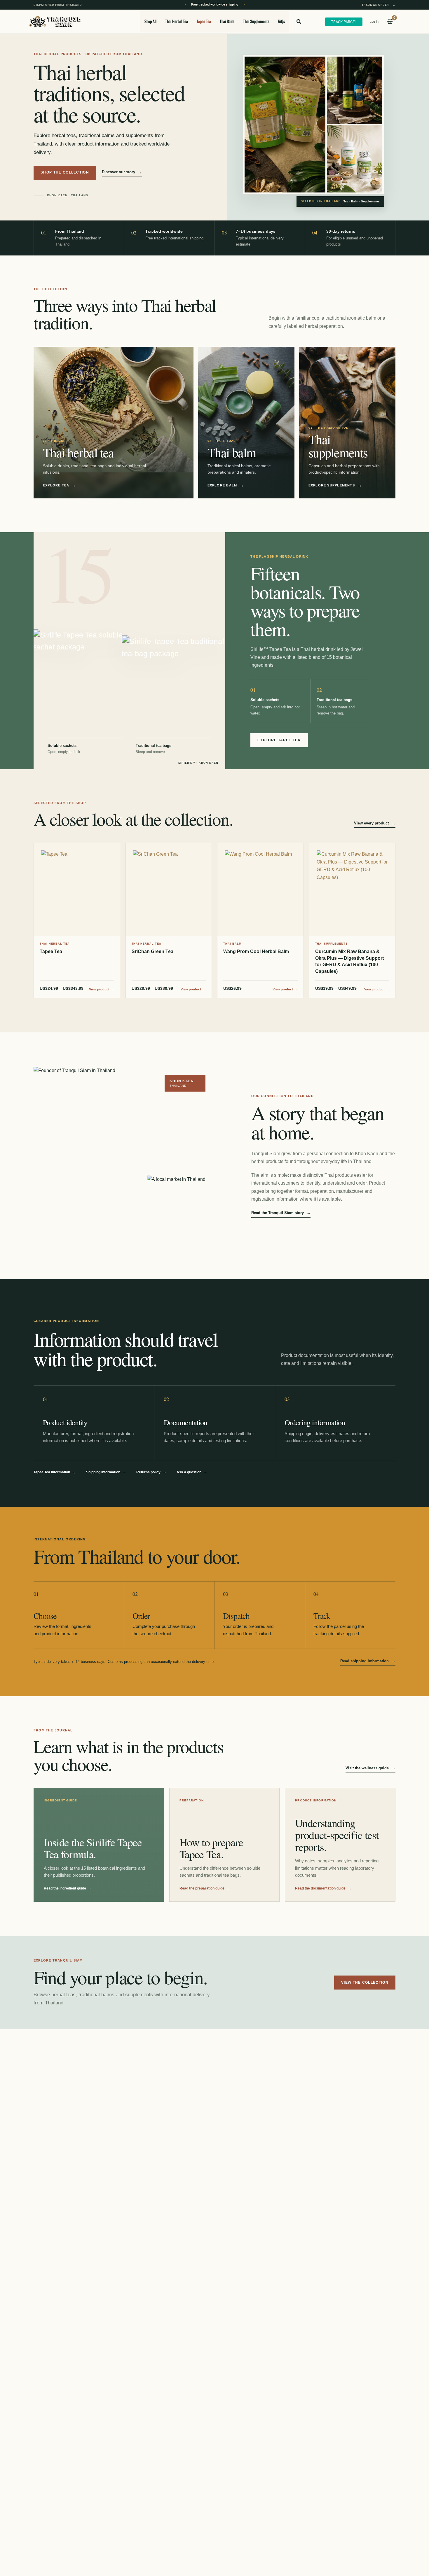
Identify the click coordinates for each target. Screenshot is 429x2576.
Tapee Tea (51, 951)
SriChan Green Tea (152, 951)
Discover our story (122, 172)
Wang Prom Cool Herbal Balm (256, 951)
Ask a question (192, 1472)
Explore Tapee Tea (279, 740)
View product (102, 989)
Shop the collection (65, 172)
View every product (375, 823)
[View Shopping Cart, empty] (390, 22)
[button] (299, 22)
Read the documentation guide (323, 1888)
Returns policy (151, 1472)
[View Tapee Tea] (77, 889)
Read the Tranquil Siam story (281, 1213)
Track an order (379, 5)
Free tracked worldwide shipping (215, 5)
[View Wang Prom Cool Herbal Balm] (260, 889)
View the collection (365, 1983)
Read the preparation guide (205, 1888)
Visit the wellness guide (370, 1768)
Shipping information (106, 1472)
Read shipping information (368, 1661)
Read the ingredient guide (68, 1888)
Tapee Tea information (55, 1472)
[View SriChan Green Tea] (169, 889)
